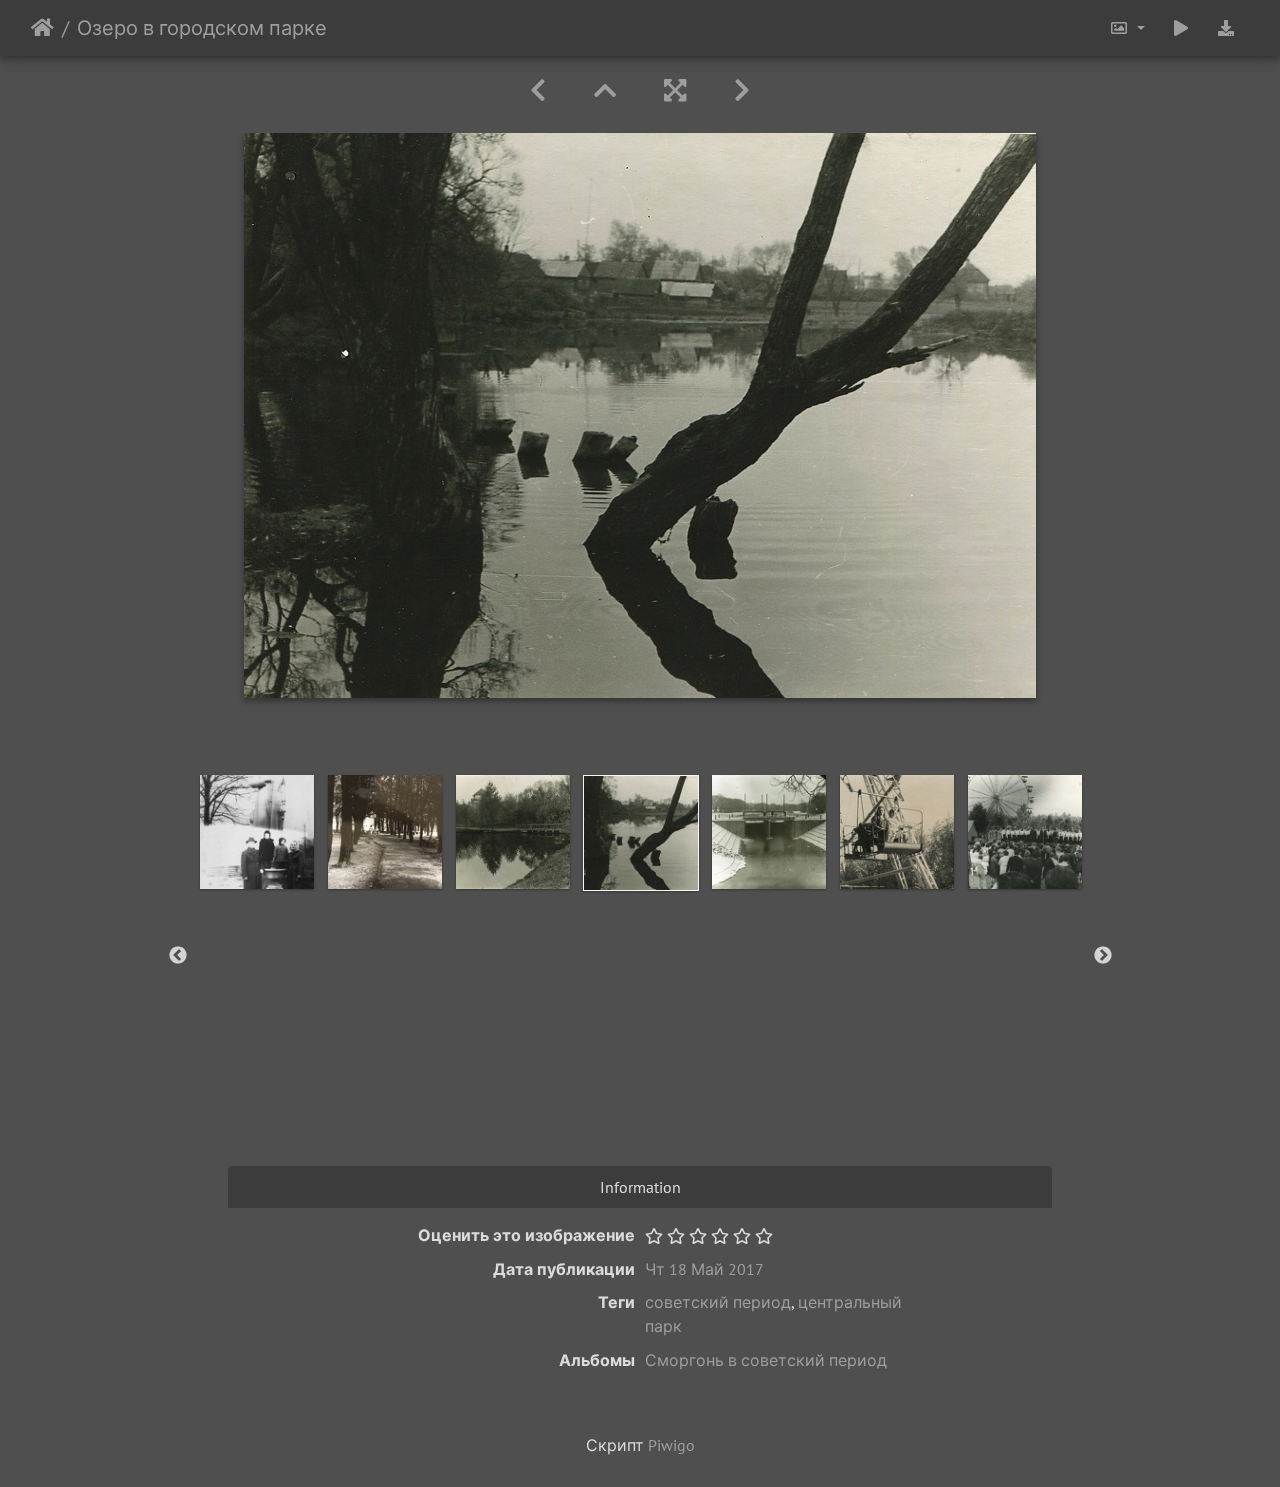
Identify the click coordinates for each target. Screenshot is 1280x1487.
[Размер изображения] (1127, 28)
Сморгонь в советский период (766, 1360)
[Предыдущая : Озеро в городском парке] (538, 90)
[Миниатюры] (605, 90)
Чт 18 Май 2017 (704, 1269)
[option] (257, 832)
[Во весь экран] (675, 90)
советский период (718, 1302)
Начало (42, 28)
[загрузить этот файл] (1226, 28)
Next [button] (1103, 956)
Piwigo (671, 1445)
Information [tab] (640, 1187)
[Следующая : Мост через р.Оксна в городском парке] (742, 90)
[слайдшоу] (1181, 28)
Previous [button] (178, 956)
